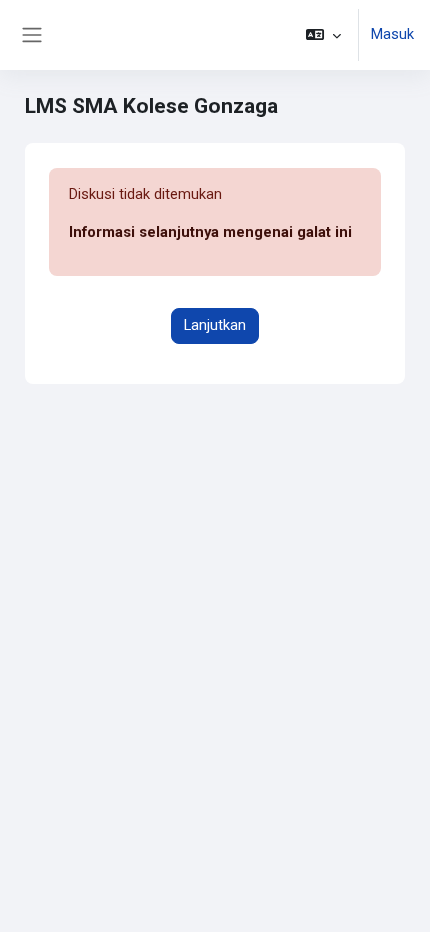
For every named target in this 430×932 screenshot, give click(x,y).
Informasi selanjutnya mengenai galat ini (210, 232)
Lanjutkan (215, 325)
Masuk (392, 34)
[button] (323, 35)
